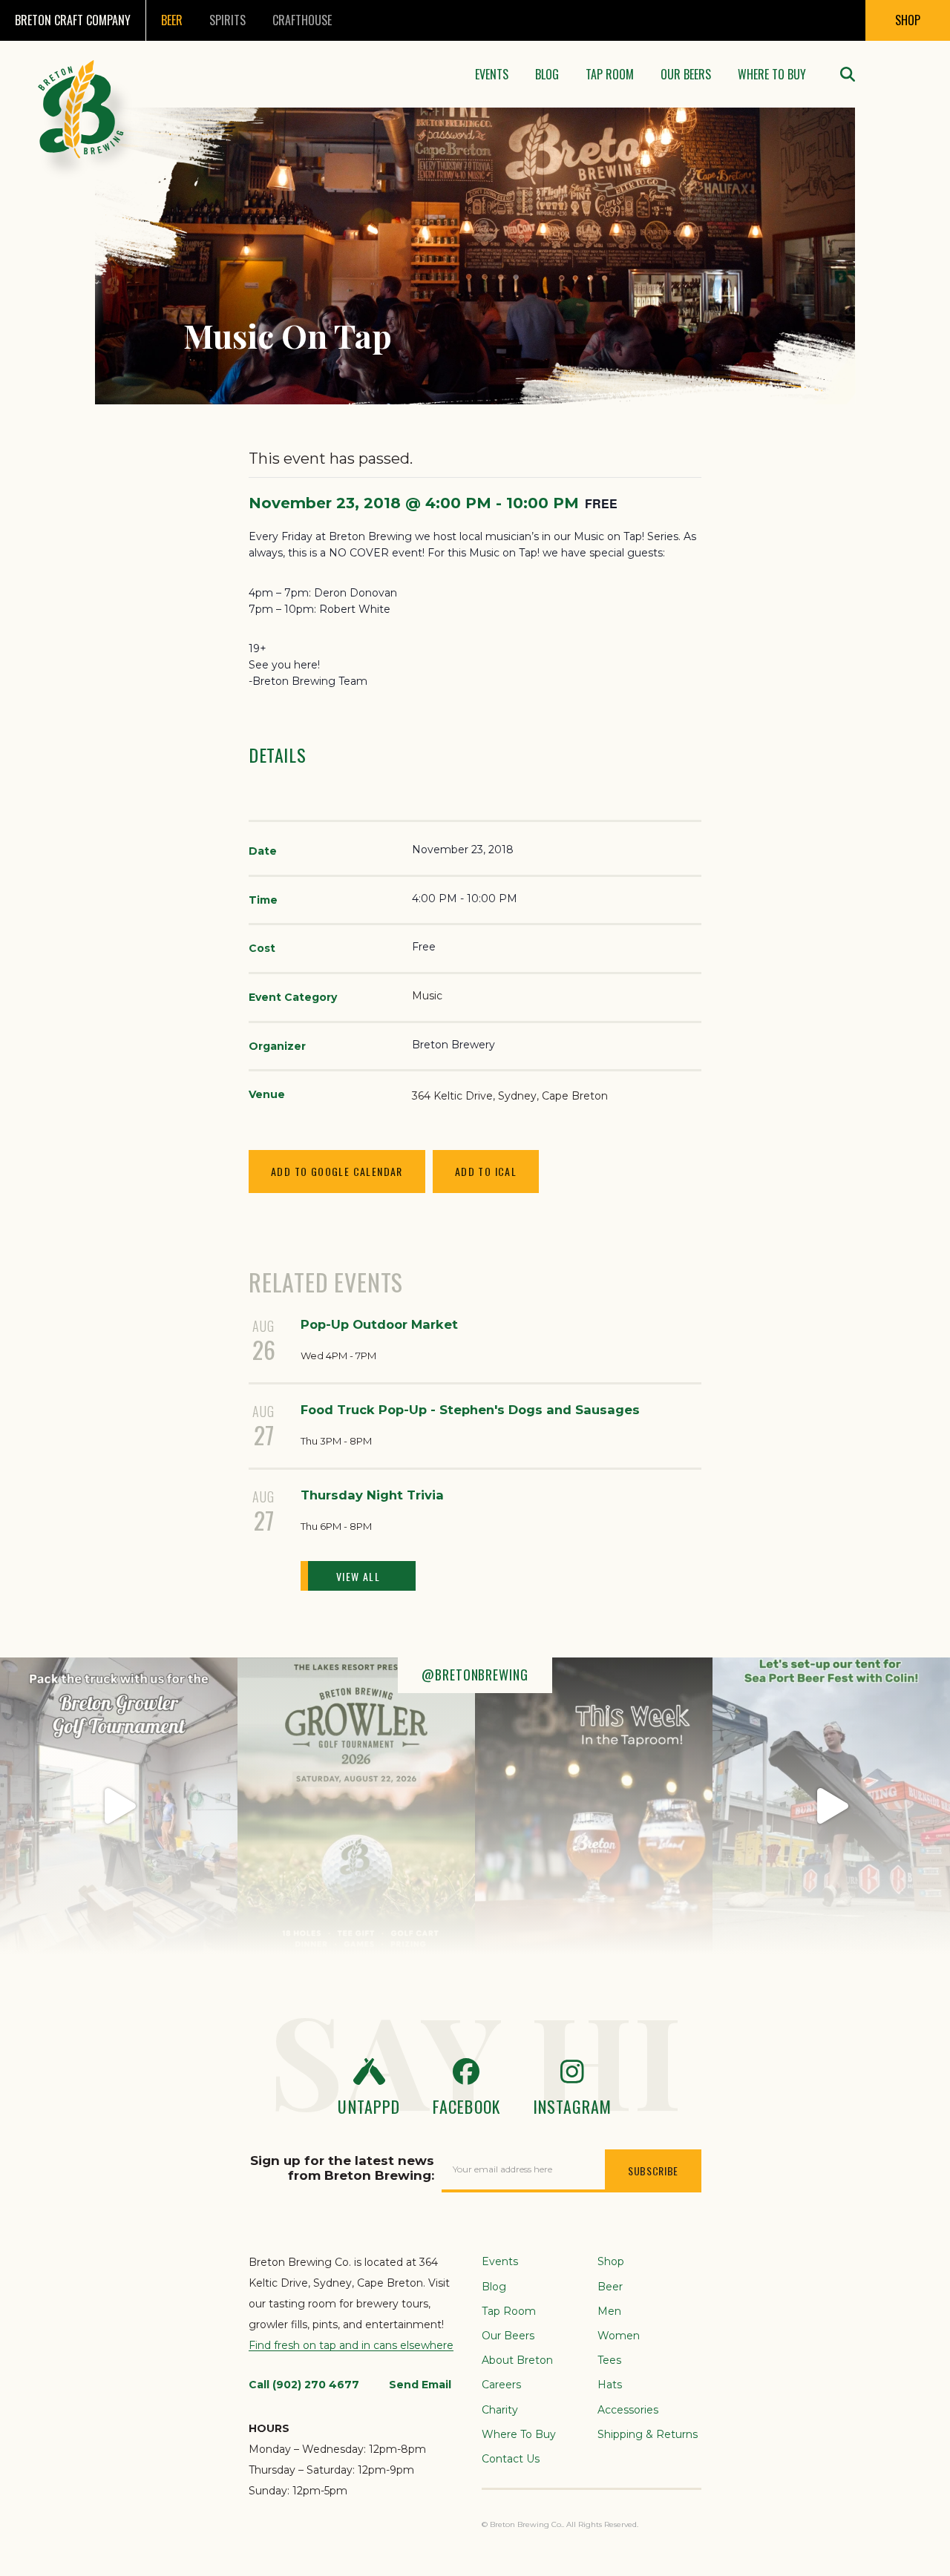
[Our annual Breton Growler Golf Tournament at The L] (119, 1806)
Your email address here (502, 2169)
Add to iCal (486, 1171)
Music (427, 996)
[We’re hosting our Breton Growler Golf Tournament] (356, 1806)
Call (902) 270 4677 (304, 2385)
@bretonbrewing (475, 1675)
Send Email (420, 2385)
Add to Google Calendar (337, 1171)
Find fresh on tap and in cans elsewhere (351, 2345)
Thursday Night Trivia (372, 1495)
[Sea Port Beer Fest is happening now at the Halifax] (831, 1806)
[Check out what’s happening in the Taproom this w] (594, 1806)
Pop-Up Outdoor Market (379, 1324)
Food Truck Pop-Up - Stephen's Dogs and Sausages (470, 1410)
